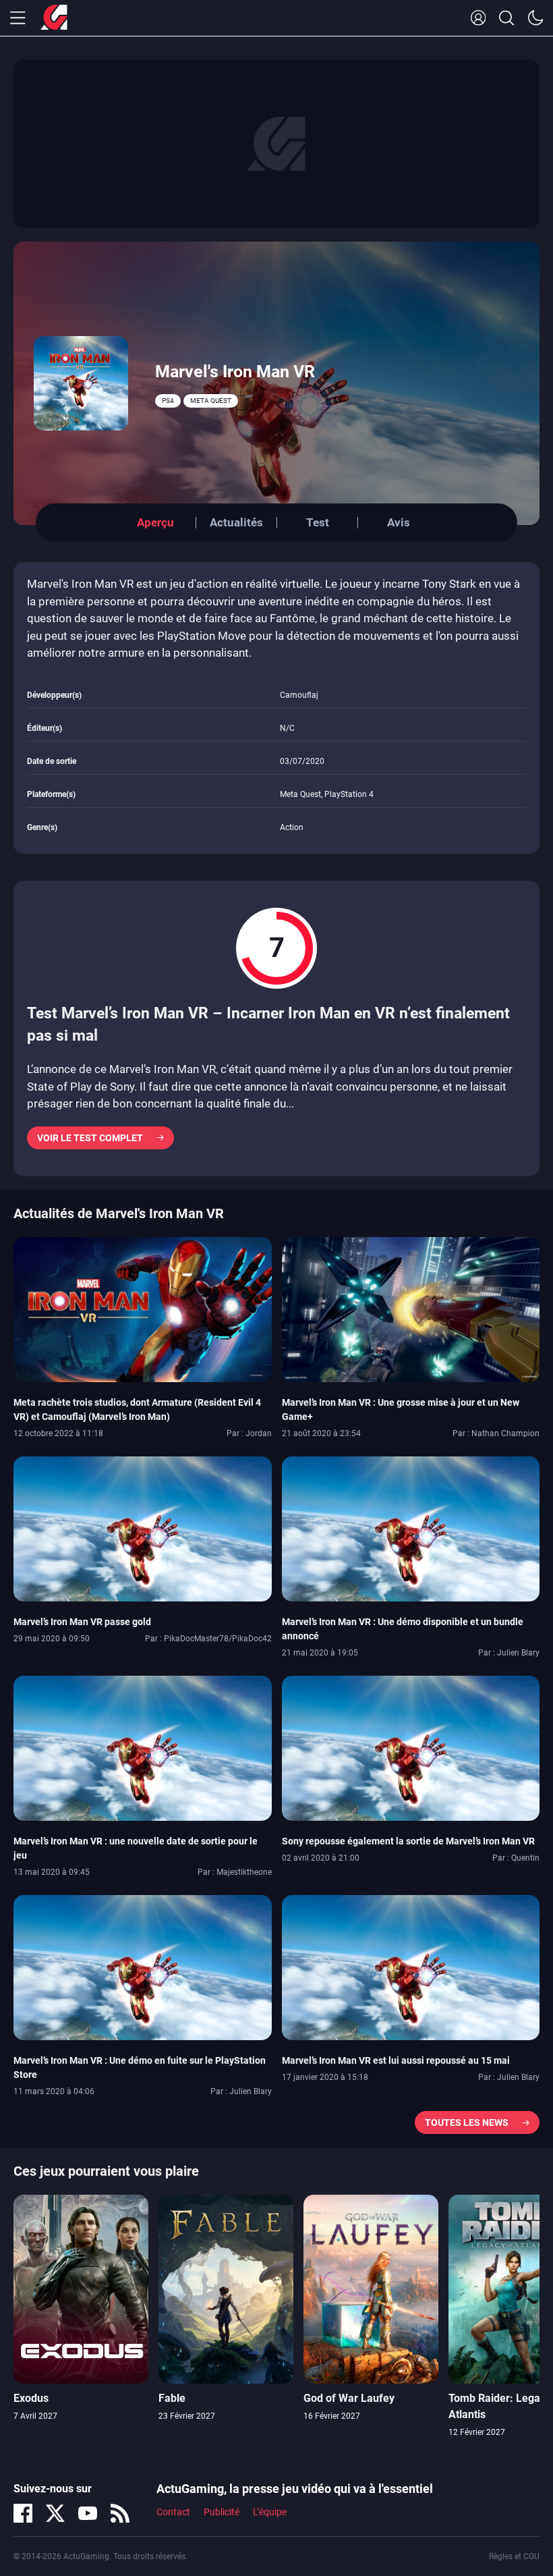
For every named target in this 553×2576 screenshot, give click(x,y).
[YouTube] (88, 2513)
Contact (173, 2512)
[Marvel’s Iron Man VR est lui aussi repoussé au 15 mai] (411, 1967)
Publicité (222, 2512)
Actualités (236, 522)
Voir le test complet (90, 1138)
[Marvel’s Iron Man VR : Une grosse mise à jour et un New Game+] (411, 1309)
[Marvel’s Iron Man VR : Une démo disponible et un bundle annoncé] (411, 1528)
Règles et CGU (514, 2556)
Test (318, 522)
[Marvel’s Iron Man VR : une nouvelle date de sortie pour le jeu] (143, 1747)
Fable (172, 2398)
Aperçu (155, 522)
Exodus (31, 2398)
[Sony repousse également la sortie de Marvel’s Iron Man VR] (411, 1747)
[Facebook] (23, 2513)
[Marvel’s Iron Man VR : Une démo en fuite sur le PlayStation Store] (143, 1967)
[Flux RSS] (120, 2513)
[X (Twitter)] (55, 2513)
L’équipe (270, 2512)
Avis (399, 522)
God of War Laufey (349, 2398)
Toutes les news (467, 2122)
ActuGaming (54, 18)
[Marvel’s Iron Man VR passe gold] (143, 1528)
